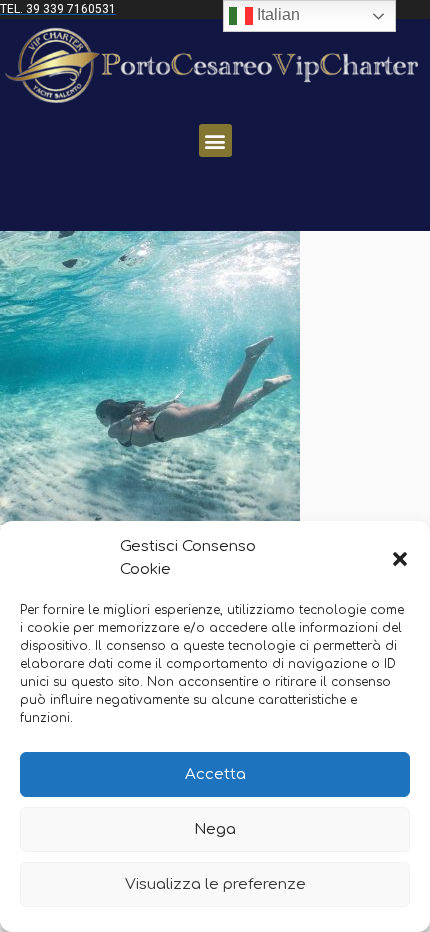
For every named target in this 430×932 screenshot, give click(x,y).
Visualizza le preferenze (215, 884)
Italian (276, 14)
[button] (400, 559)
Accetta (215, 774)
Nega (215, 829)
